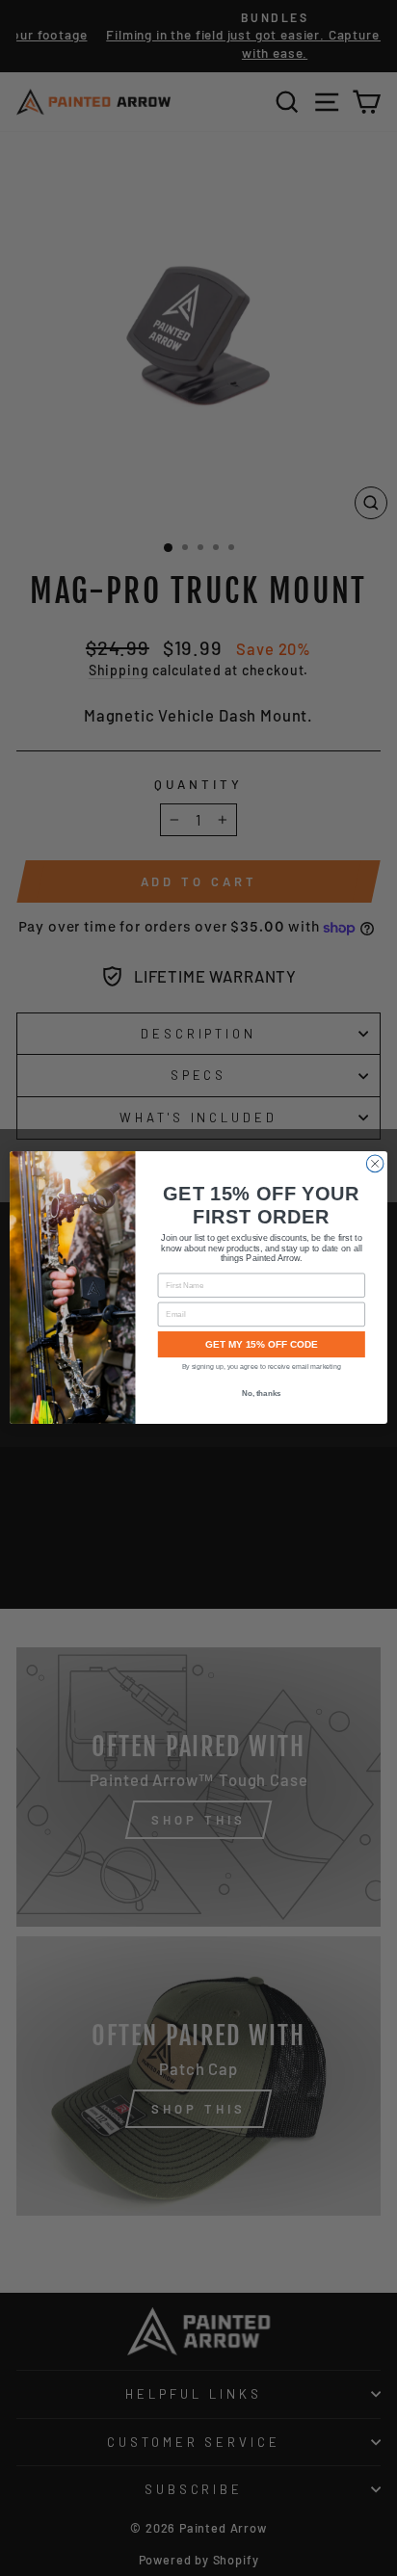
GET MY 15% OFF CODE (262, 1344)
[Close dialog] (375, 1165)
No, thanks (262, 1394)
